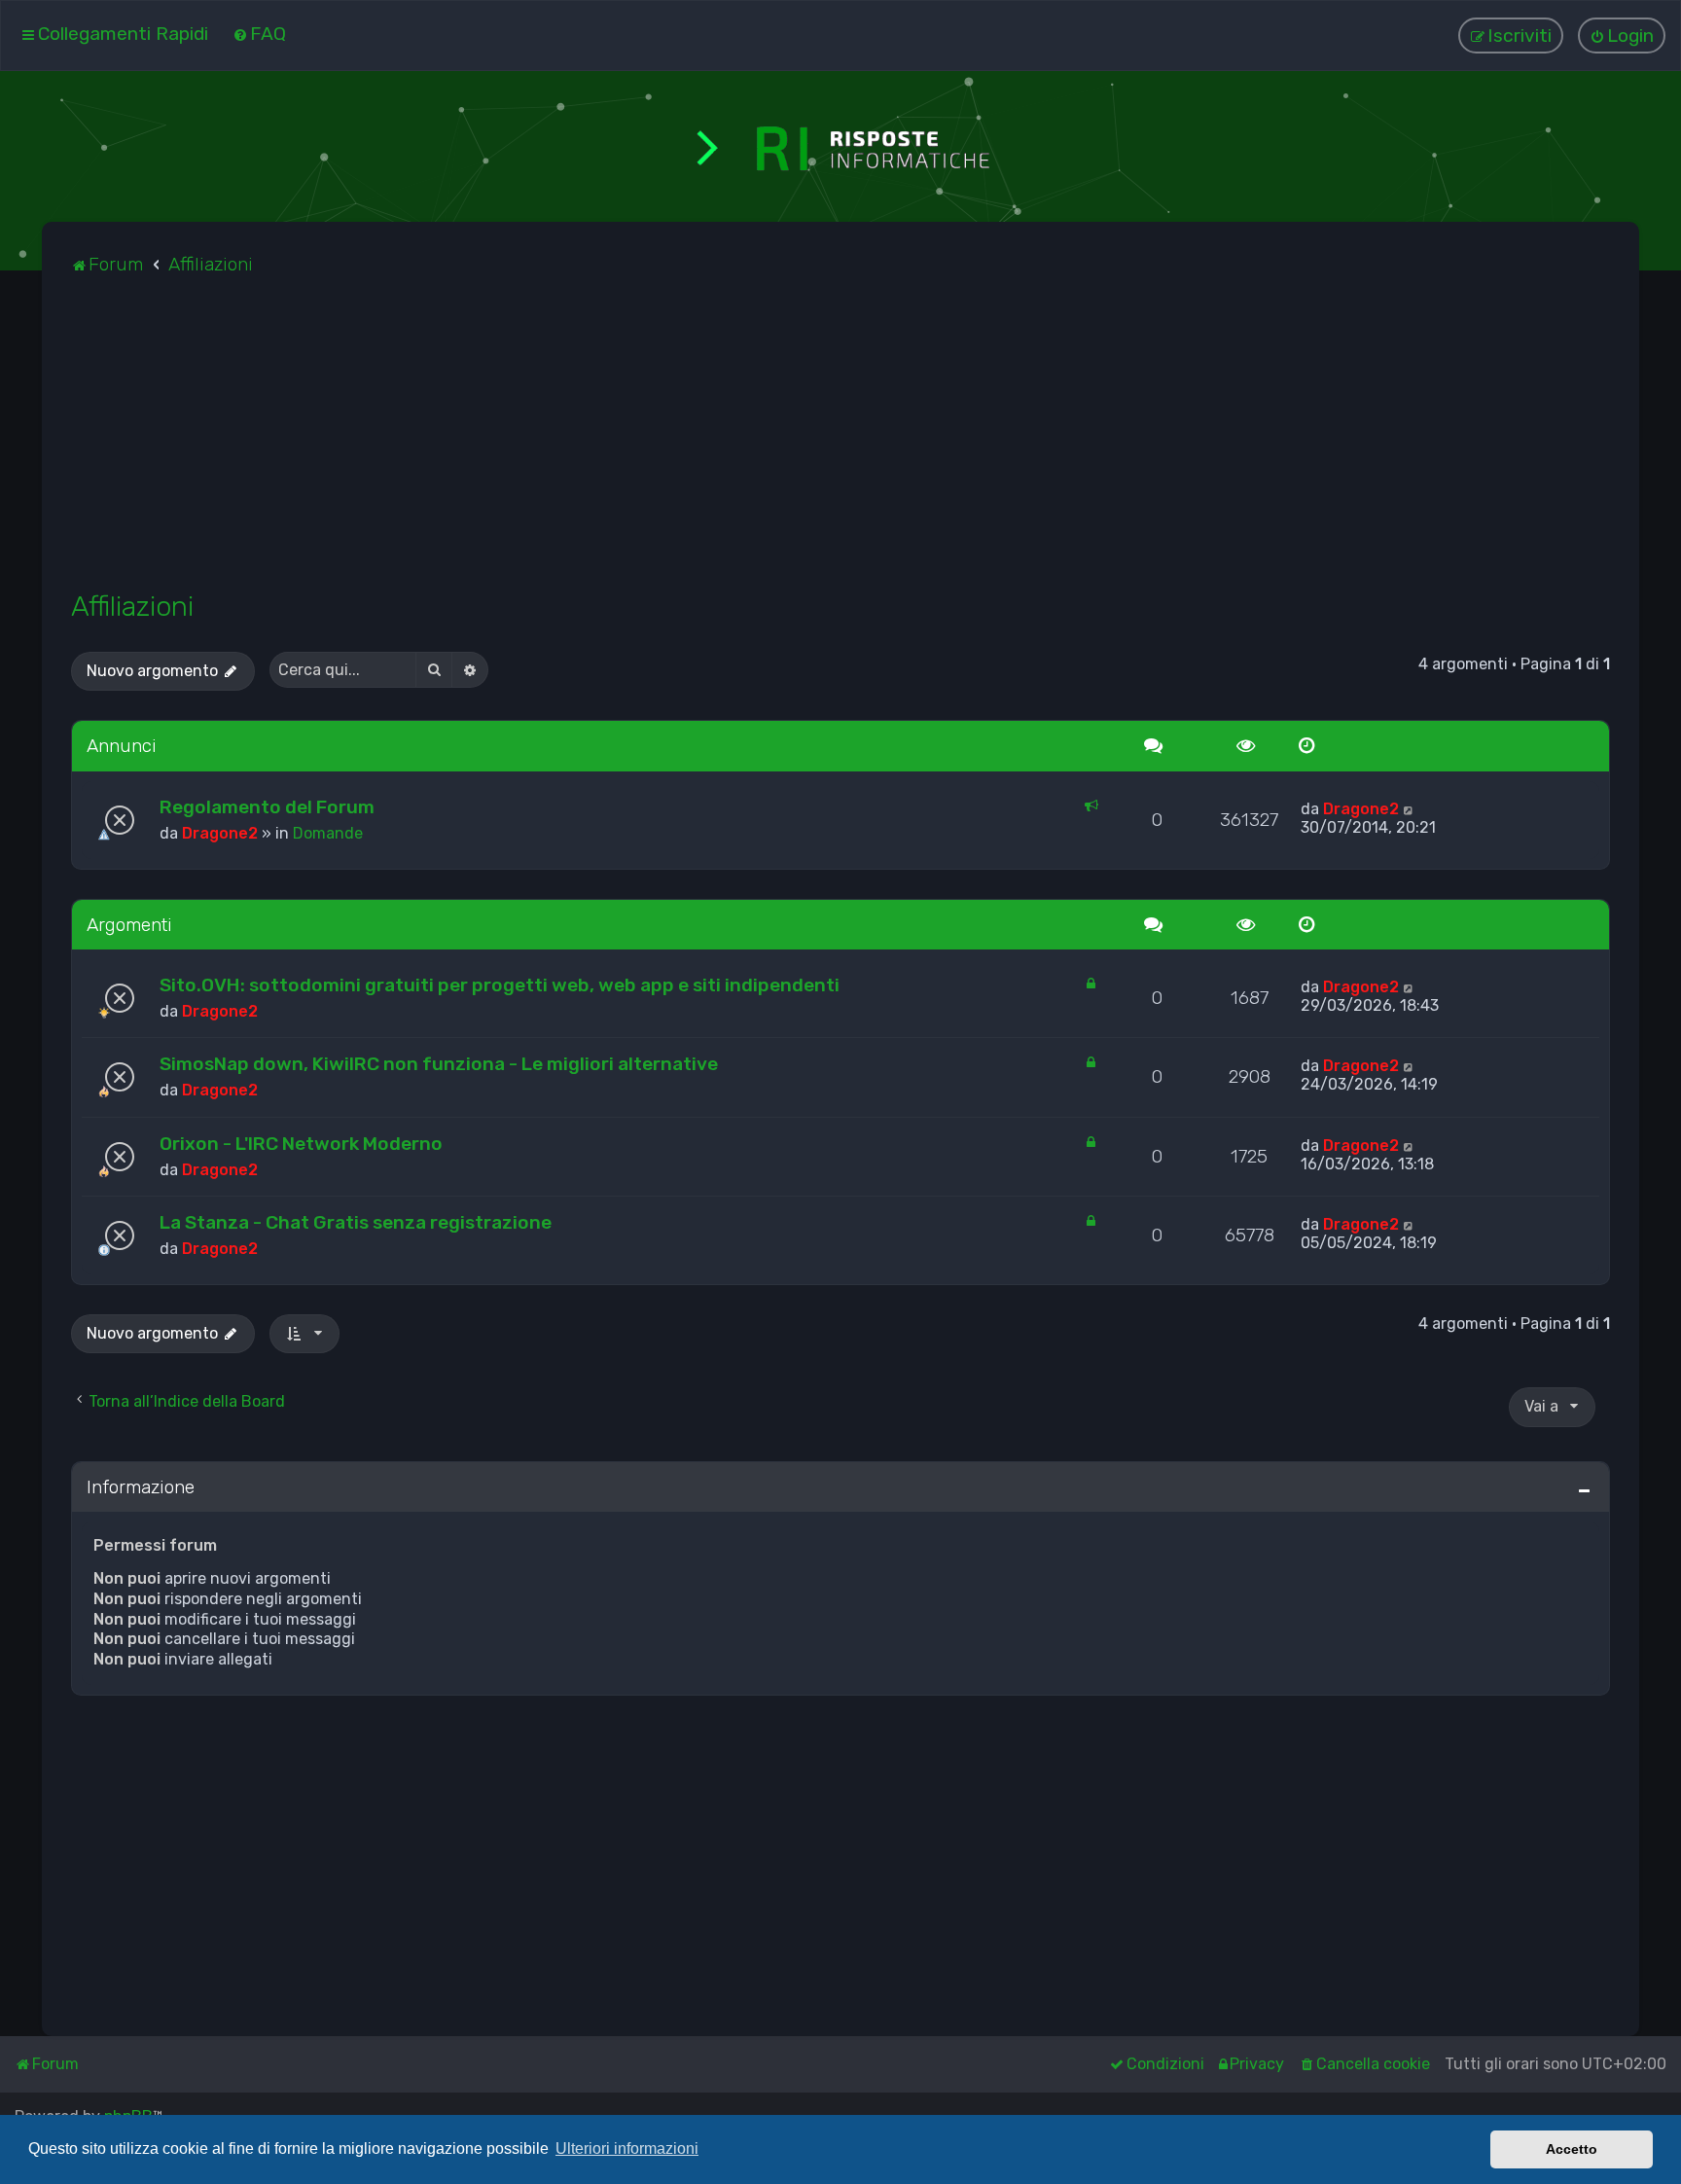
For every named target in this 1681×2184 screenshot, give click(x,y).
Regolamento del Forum (267, 807)
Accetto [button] (1572, 2149)
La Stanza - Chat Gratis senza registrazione (356, 1222)
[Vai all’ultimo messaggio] (1409, 809)
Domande (328, 833)
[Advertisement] (655, 444)
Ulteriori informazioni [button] (627, 2148)
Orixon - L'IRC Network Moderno (301, 1144)
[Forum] (840, 146)
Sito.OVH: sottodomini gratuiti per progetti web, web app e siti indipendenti (500, 985)
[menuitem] (259, 34)
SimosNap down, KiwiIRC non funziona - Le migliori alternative (439, 1064)
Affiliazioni (132, 606)
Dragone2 (220, 833)
